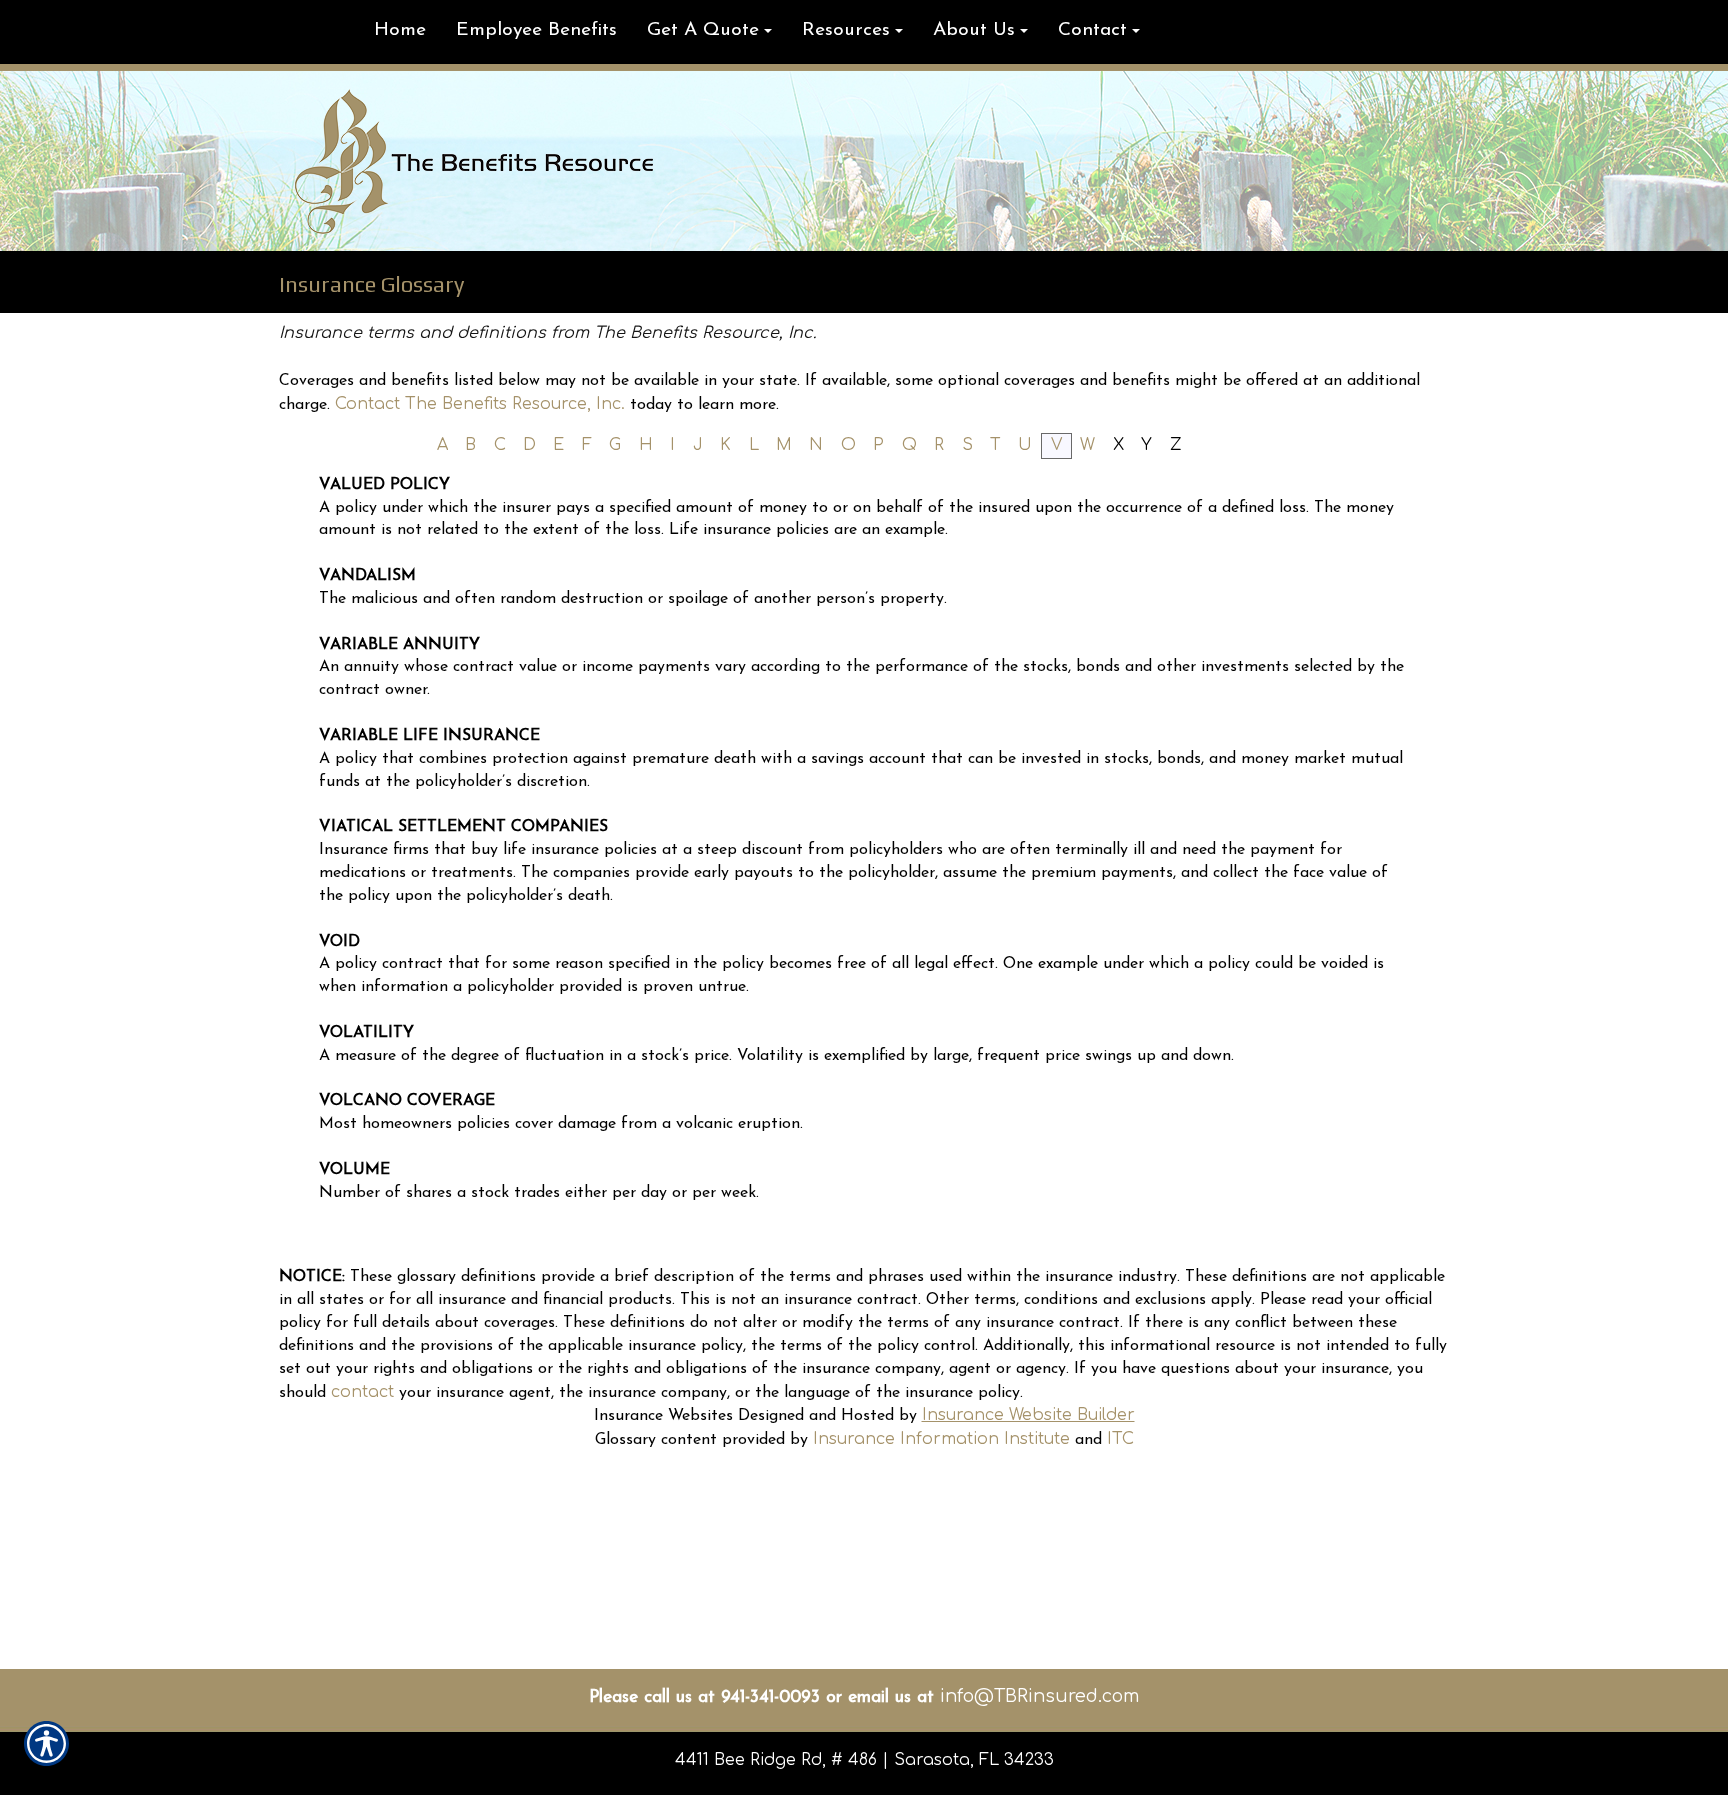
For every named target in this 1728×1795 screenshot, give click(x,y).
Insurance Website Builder (1028, 1415)
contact (362, 1392)
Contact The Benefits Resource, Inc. (480, 404)
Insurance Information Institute (941, 1439)
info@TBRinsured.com (1039, 1696)
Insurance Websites (663, 1416)
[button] (709, 32)
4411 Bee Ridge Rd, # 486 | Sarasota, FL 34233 (864, 1760)
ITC (1120, 1439)
